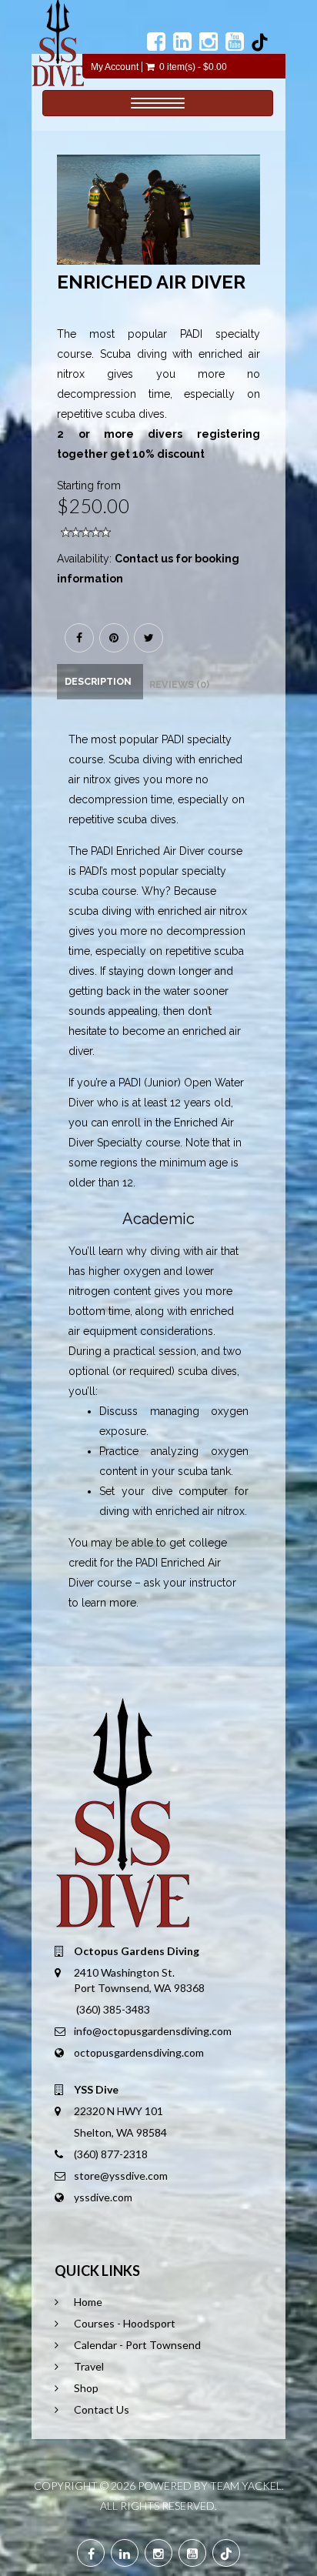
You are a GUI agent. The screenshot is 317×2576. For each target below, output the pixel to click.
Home (88, 2302)
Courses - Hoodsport (125, 2323)
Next (253, 225)
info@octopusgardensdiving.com (153, 2031)
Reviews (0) (179, 684)
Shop (86, 2388)
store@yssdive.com (121, 2176)
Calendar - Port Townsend (137, 2345)
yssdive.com (103, 2197)
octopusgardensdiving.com (139, 2052)
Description (98, 681)
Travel (89, 2366)
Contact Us (102, 2409)
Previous (68, 225)
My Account (115, 67)
